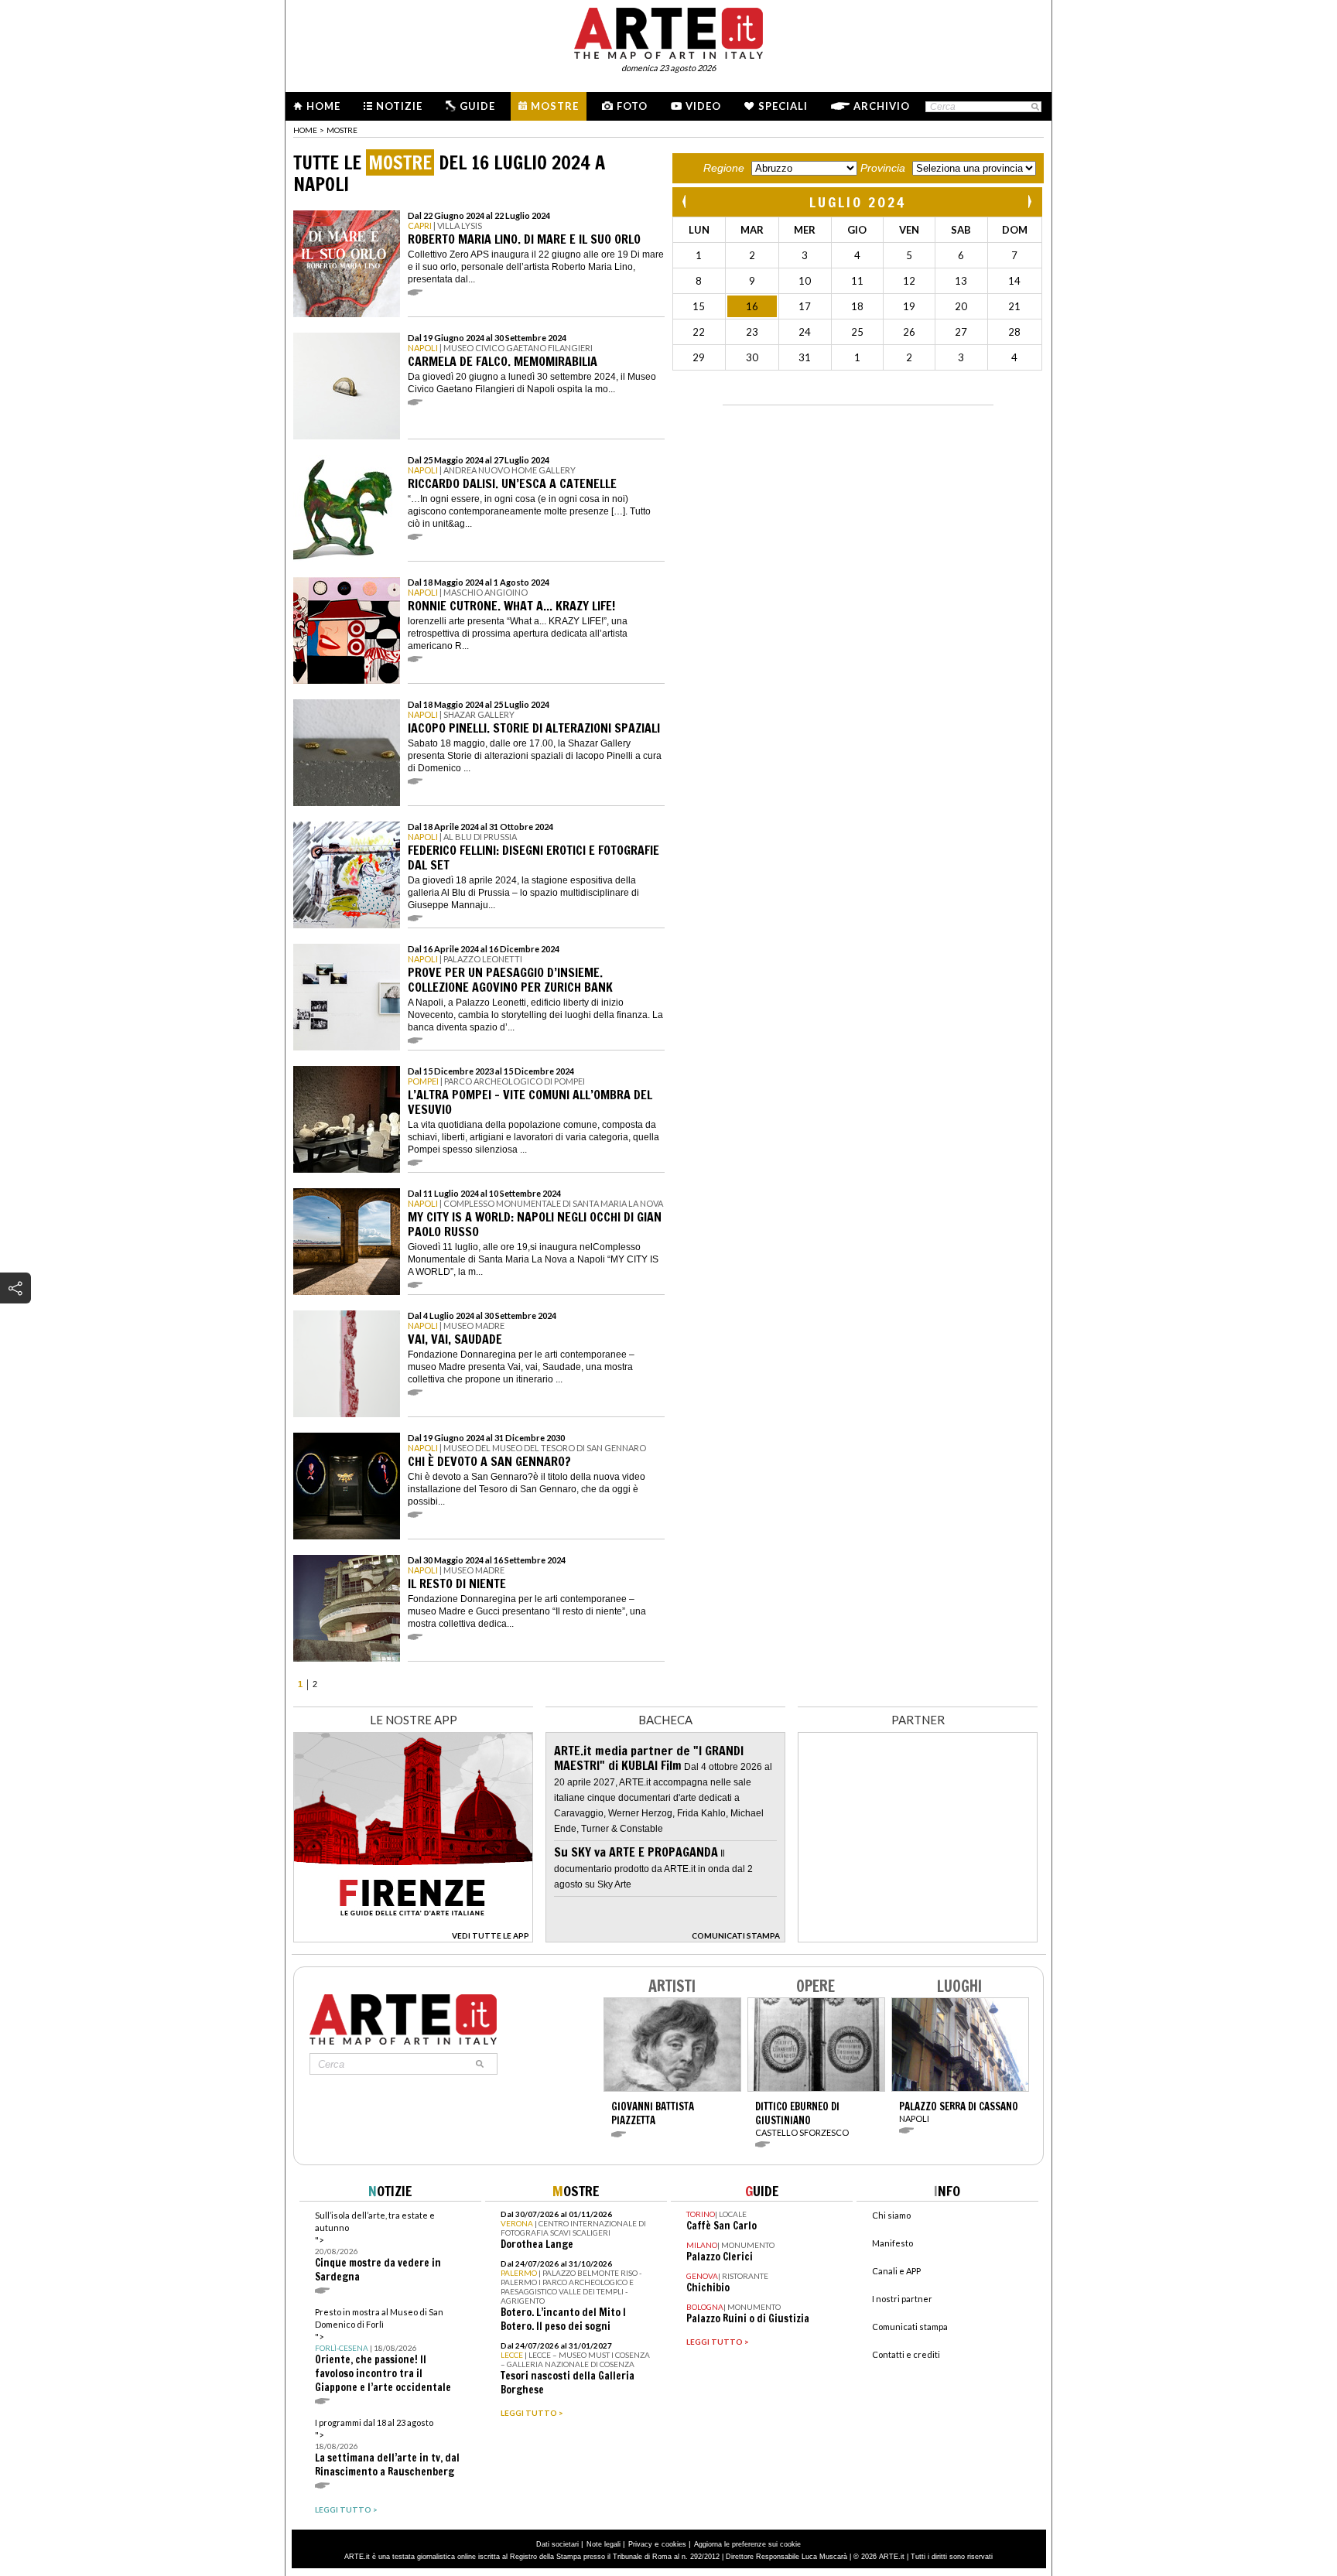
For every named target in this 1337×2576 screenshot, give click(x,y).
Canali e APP (896, 2271)
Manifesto (892, 2243)
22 (699, 332)
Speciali (783, 106)
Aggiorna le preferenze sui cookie (747, 2544)
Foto (632, 106)
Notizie (399, 106)
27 (961, 332)
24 (805, 332)
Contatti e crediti (906, 2354)
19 (909, 306)
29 (699, 357)
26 (909, 332)
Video (703, 106)
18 (857, 306)
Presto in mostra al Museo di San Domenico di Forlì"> (383, 2351)
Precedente (686, 202)
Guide (477, 106)
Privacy (640, 2544)
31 (805, 357)
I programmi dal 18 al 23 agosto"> (387, 2448)
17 (805, 306)
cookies (674, 2544)
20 (961, 306)
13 (961, 281)
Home (323, 106)
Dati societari (557, 2544)
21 (1014, 306)
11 (857, 281)
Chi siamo (891, 2215)
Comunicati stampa (910, 2327)
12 (909, 281)
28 (1014, 332)
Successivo (1029, 202)
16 (752, 306)
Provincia (883, 168)
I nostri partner (902, 2299)
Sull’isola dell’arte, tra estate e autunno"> (378, 2247)
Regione (724, 168)
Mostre (555, 106)
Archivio (882, 106)
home (305, 130)
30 (752, 357)
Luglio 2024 (858, 202)
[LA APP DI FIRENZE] (413, 1938)
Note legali (604, 2544)
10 (805, 281)
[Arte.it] (668, 31)
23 (752, 332)
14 (1014, 281)
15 (699, 306)
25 (857, 332)
